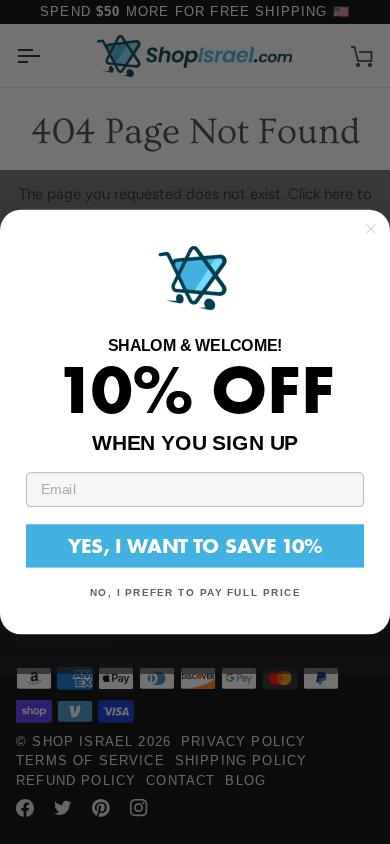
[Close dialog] (371, 228)
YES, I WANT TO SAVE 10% (195, 545)
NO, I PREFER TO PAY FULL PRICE (195, 593)
